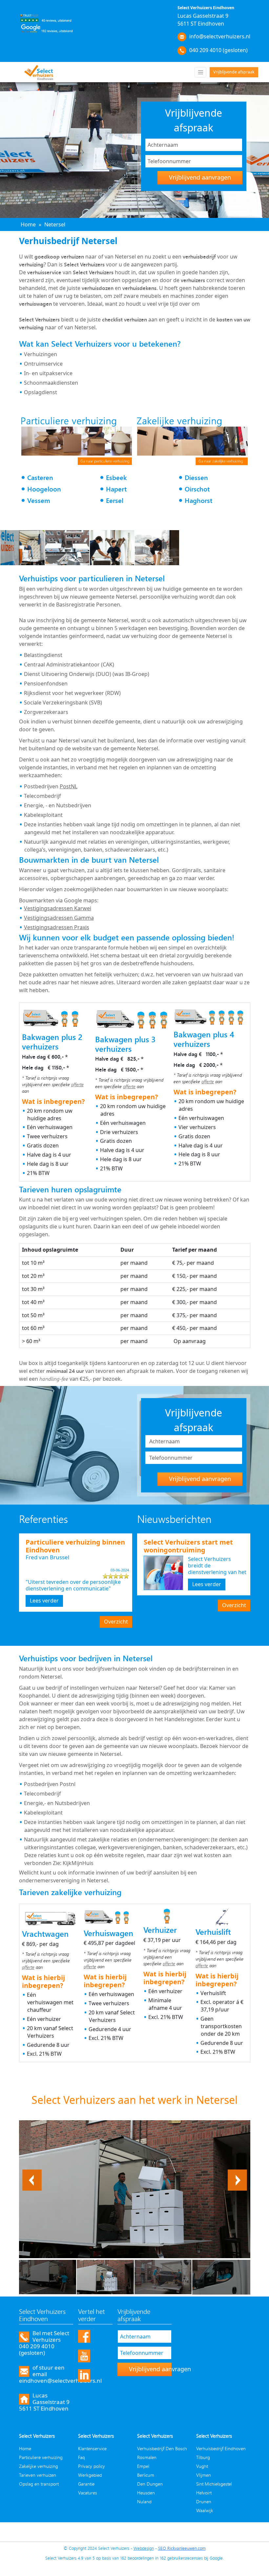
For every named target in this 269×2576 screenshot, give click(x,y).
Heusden (146, 2493)
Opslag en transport (39, 2484)
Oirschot (197, 489)
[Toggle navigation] (200, 72)
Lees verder (44, 1601)
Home (25, 2448)
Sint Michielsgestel (214, 2484)
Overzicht (116, 1622)
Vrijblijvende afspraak (234, 72)
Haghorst (198, 500)
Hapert (116, 489)
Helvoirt (204, 2493)
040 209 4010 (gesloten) (218, 50)
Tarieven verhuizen (38, 2475)
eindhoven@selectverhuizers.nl (60, 2381)
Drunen (204, 2501)
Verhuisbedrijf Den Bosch (162, 2448)
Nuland (144, 2501)
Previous (32, 2173)
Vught (202, 2466)
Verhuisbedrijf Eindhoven (221, 2448)
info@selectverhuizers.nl (220, 36)
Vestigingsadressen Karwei (58, 908)
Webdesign (144, 2548)
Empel (143, 2466)
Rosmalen (147, 2457)
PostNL (69, 786)
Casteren (40, 478)
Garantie (86, 2484)
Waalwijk (205, 2510)
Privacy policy (92, 2466)
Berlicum (146, 2475)
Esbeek (116, 478)
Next (241, 2173)
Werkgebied (90, 2475)
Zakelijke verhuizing (39, 2466)
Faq (82, 2457)
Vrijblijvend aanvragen (200, 177)
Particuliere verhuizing (41, 2457)
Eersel (115, 500)
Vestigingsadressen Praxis (57, 927)
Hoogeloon (44, 489)
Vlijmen (204, 2475)
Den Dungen (150, 2484)
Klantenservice (92, 2448)
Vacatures (88, 2493)
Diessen (196, 478)
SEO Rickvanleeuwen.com (182, 2548)
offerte (77, 1084)
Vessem (39, 500)
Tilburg (203, 2457)
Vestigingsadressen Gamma (59, 918)
